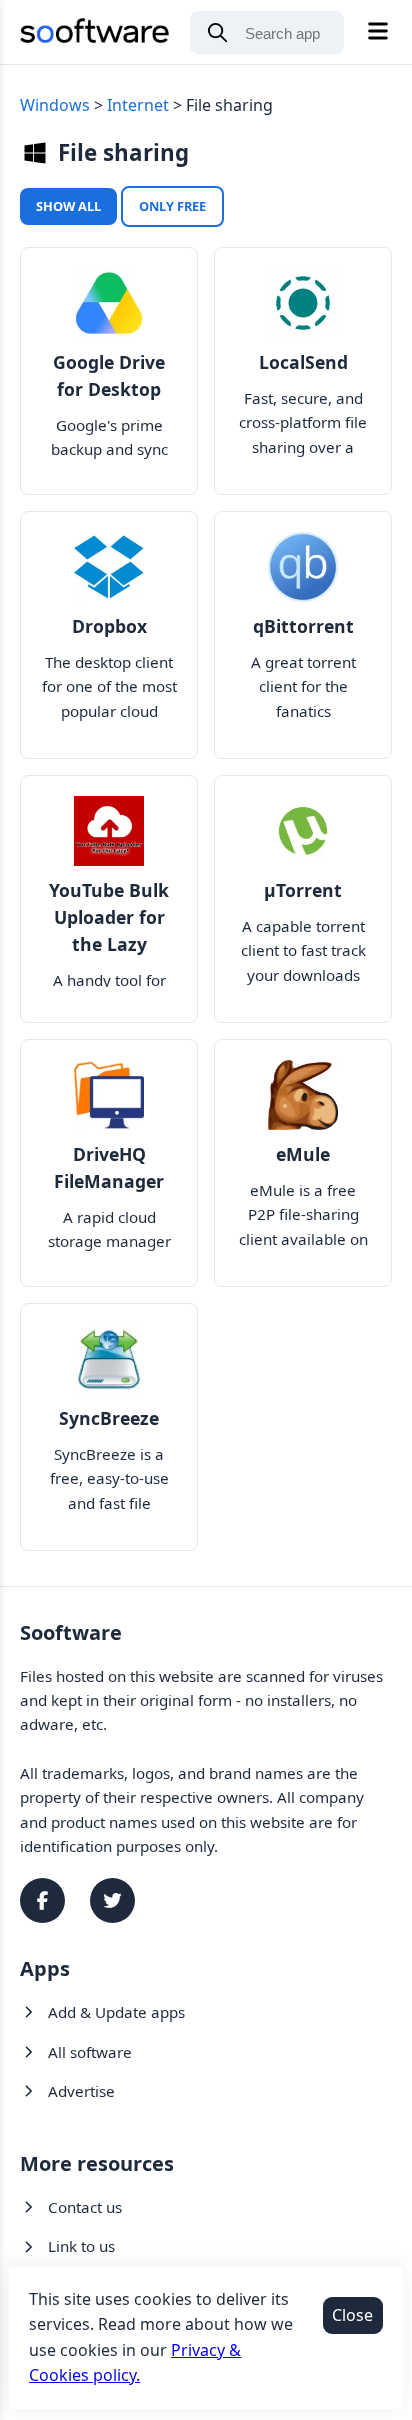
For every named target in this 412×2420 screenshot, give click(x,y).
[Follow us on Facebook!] (42, 1900)
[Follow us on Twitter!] (112, 1900)
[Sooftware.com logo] (95, 34)
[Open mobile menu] (378, 32)
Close (352, 2315)
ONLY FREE (172, 206)
